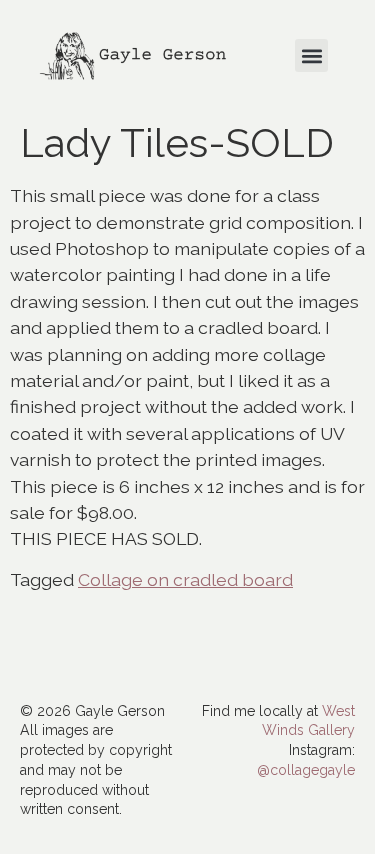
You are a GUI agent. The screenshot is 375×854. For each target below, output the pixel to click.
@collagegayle (306, 770)
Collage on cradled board (185, 579)
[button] (311, 55)
